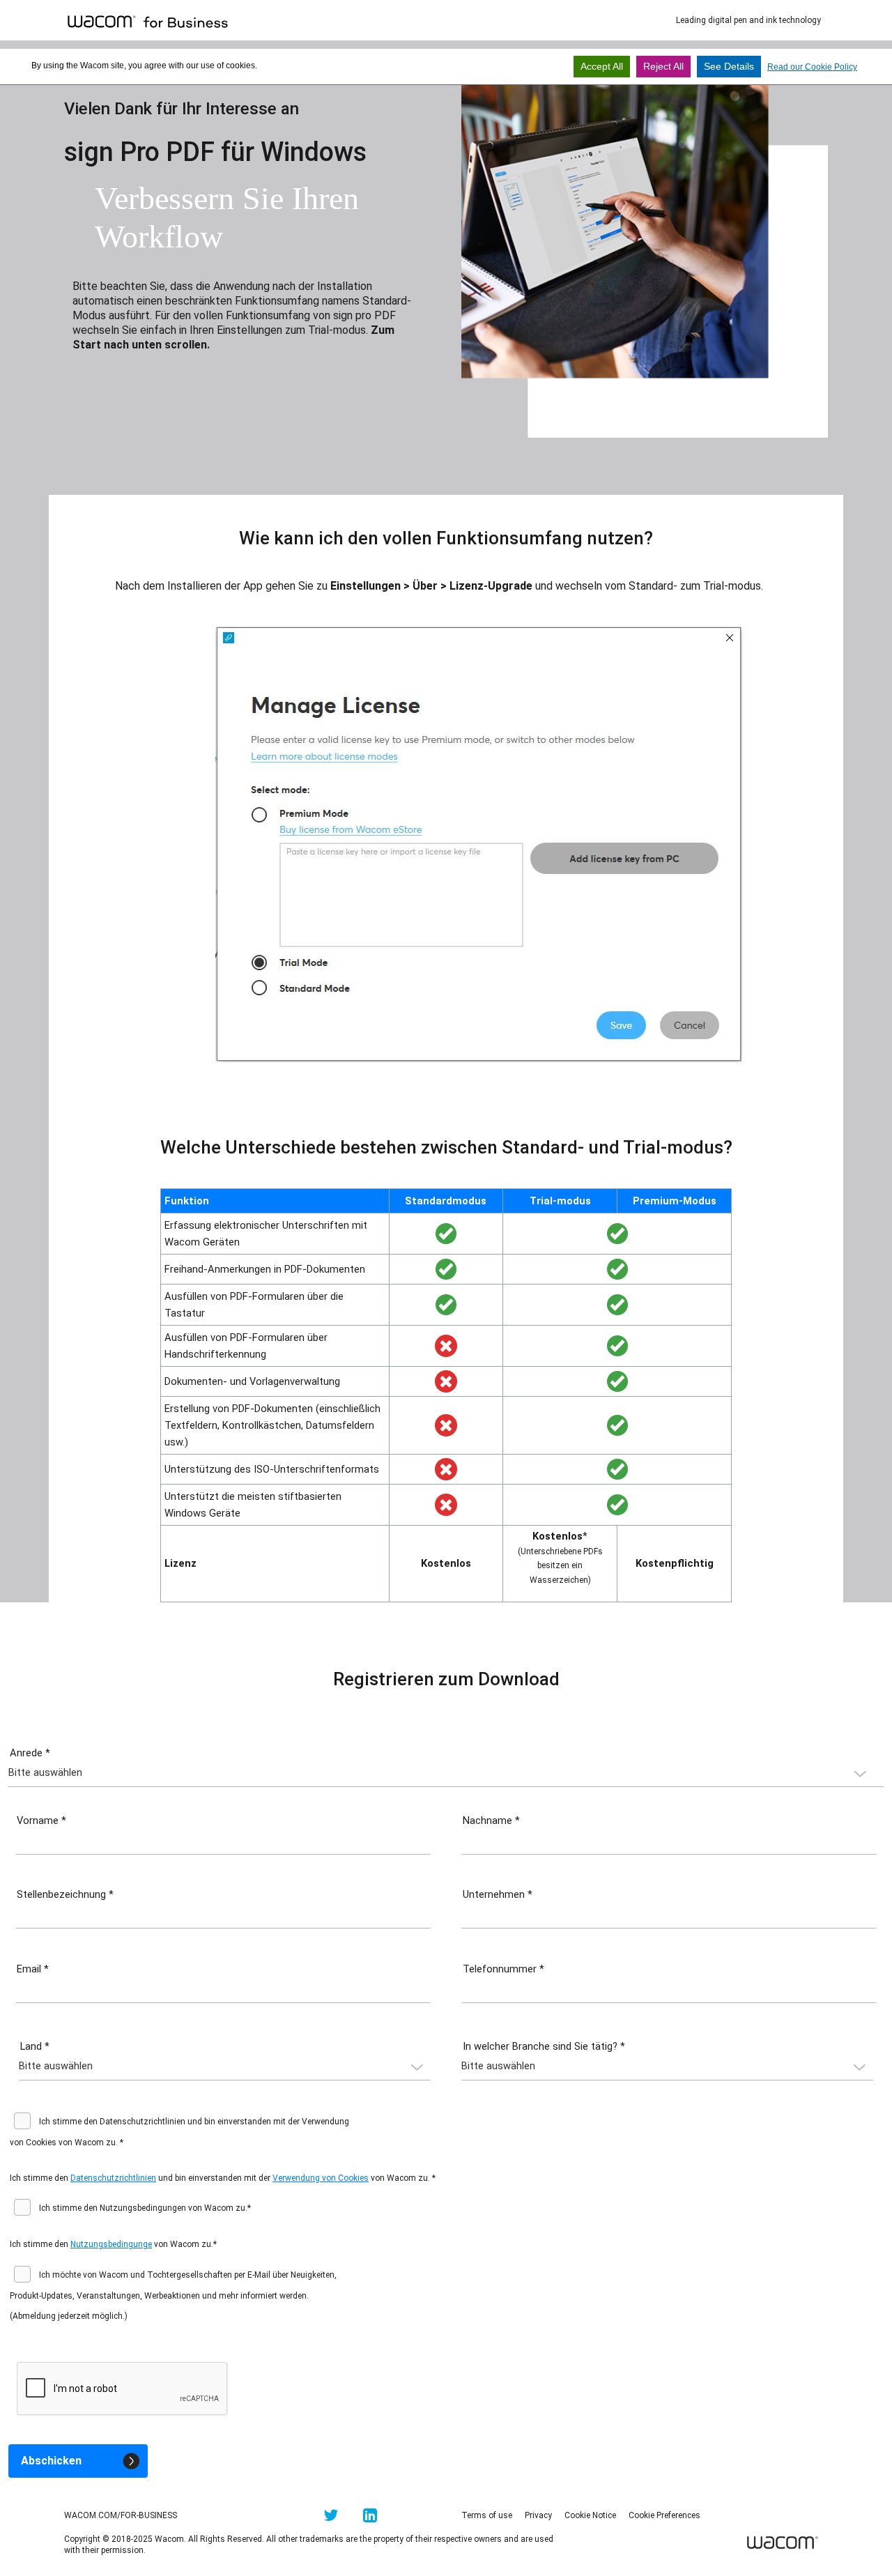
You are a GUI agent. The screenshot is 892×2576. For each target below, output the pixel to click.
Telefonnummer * (503, 1969)
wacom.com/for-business (121, 2515)
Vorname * (41, 1820)
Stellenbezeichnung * (65, 1894)
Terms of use (487, 2515)
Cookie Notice (590, 2515)
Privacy (538, 2515)
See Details (729, 66)
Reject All (663, 66)
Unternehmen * (498, 1894)
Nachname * (491, 1820)
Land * (35, 2046)
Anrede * (30, 1753)
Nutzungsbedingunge (111, 2244)
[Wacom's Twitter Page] (331, 2518)
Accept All (602, 66)
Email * (33, 1969)
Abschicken (51, 2461)
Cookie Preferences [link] (664, 2515)
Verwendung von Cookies (321, 2178)
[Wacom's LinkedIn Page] (370, 2518)
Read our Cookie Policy (812, 67)
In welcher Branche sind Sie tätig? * (544, 2046)
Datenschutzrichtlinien (113, 2178)
